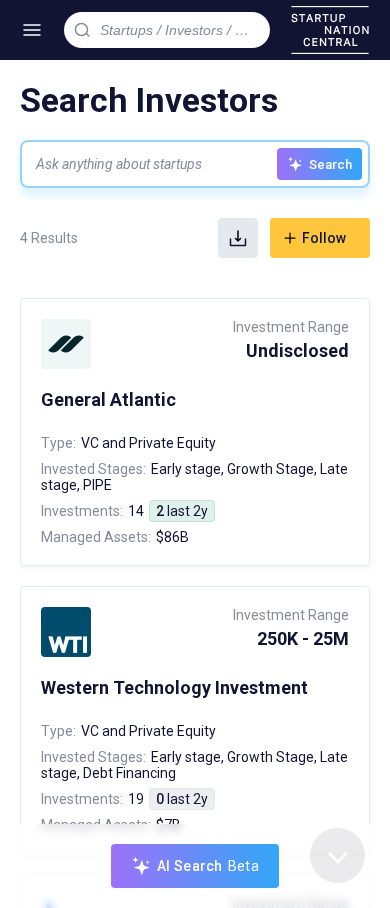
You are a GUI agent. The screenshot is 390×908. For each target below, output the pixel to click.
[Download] (238, 238)
